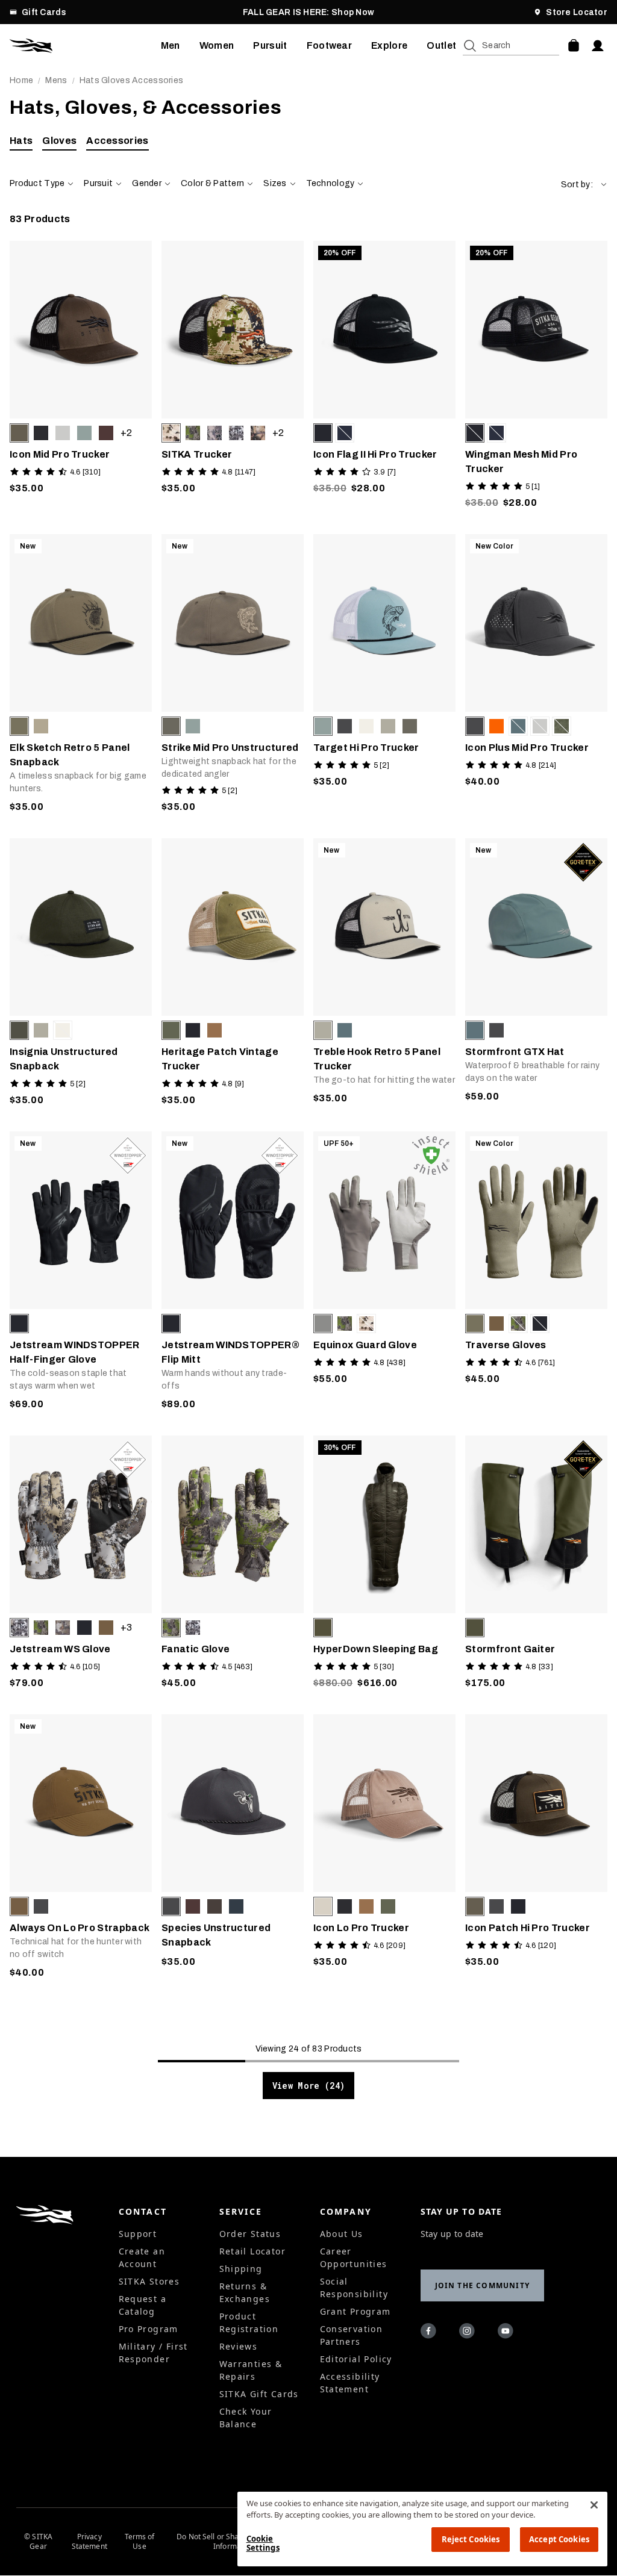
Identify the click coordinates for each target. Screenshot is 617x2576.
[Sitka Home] (85, 46)
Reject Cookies (471, 2539)
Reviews (239, 2346)
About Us (342, 2234)
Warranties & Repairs (251, 2370)
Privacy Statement (89, 2542)
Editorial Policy (356, 2359)
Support (138, 2234)
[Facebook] (430, 2333)
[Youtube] (507, 2333)
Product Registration (249, 2322)
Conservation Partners (352, 2335)
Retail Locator (253, 2251)
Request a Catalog (143, 2305)
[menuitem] (171, 46)
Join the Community (483, 2285)
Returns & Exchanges (245, 2292)
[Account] (598, 46)
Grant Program (355, 2311)
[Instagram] (469, 2333)
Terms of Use (140, 2542)
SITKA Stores (149, 2281)
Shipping (241, 2269)
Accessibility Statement (350, 2383)
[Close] (594, 2505)
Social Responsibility (354, 2288)
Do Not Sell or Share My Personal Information (233, 2542)
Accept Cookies (559, 2539)
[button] (584, 185)
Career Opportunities (354, 2257)
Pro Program (149, 2329)
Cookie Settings (263, 2543)
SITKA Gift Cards (259, 2394)
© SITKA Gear (38, 2542)
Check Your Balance (246, 2418)
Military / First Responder (153, 2353)
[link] (81, 378)
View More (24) (309, 2086)
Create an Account (142, 2257)
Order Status (250, 2234)
